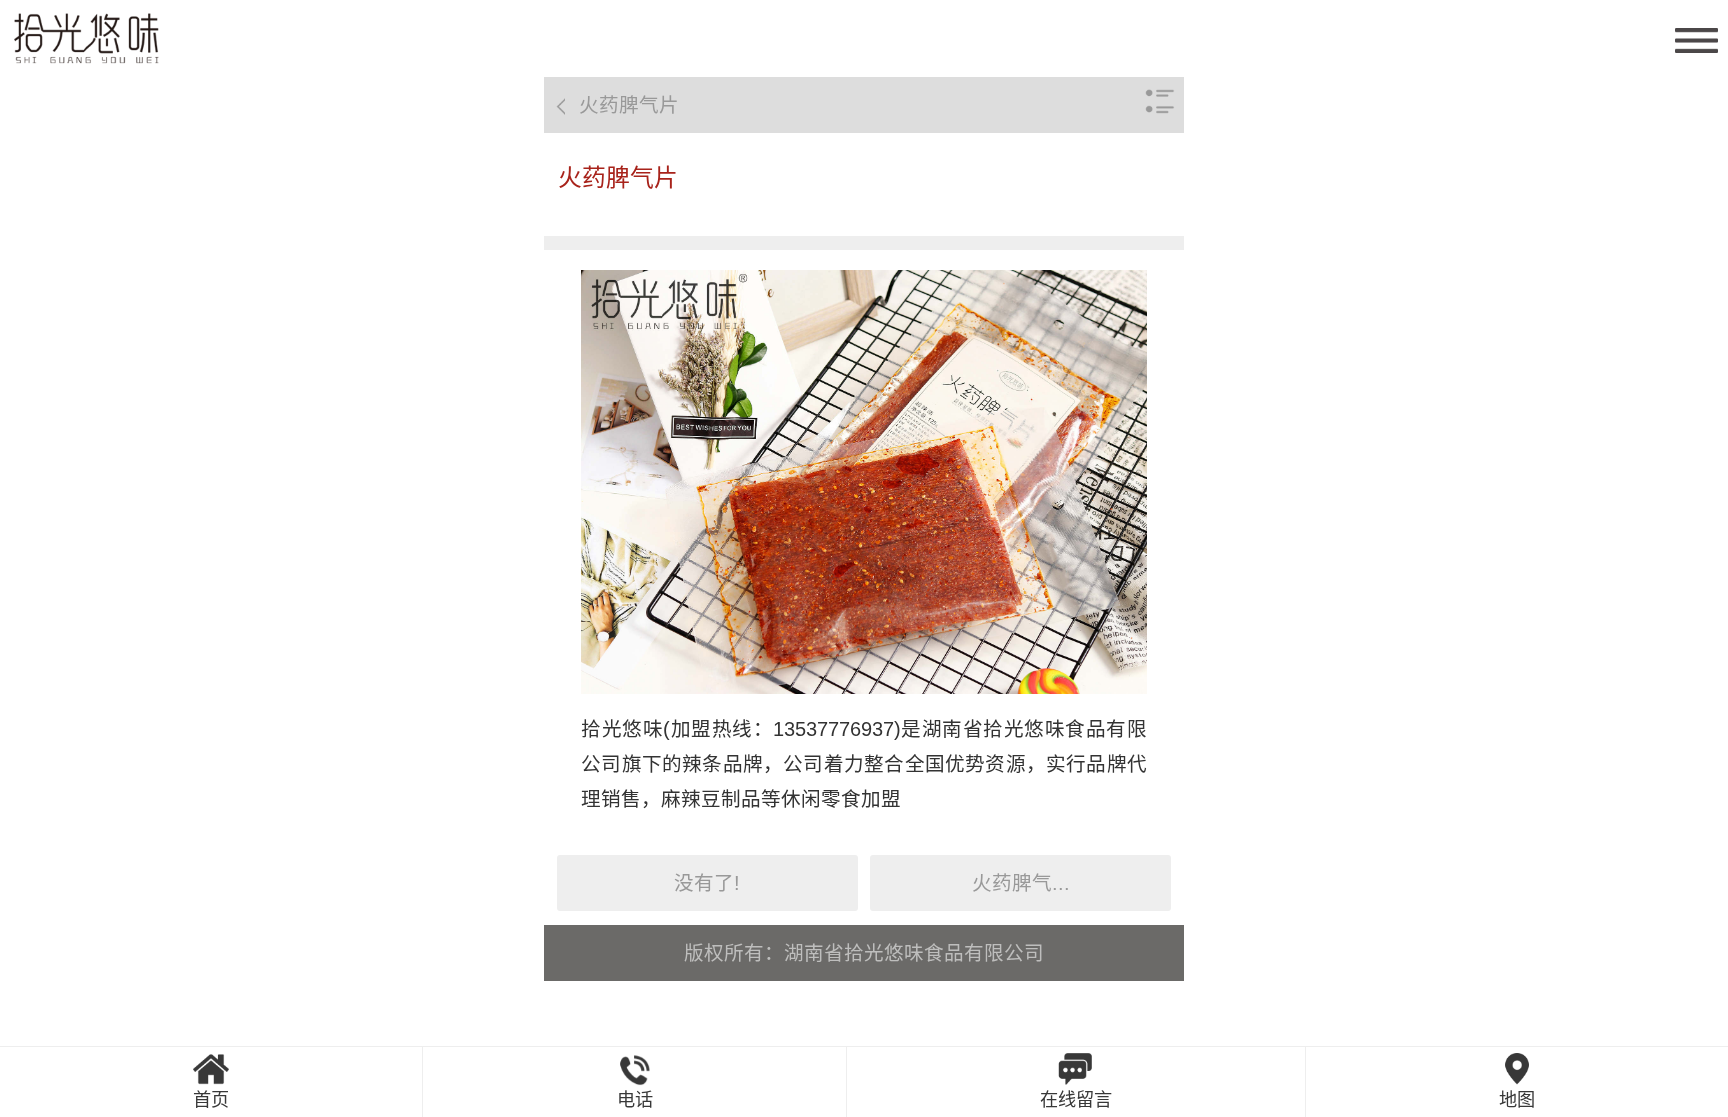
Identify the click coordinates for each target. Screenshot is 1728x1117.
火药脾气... (1021, 883)
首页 (211, 1100)
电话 (635, 1100)
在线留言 (1076, 1100)
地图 (1517, 1100)
